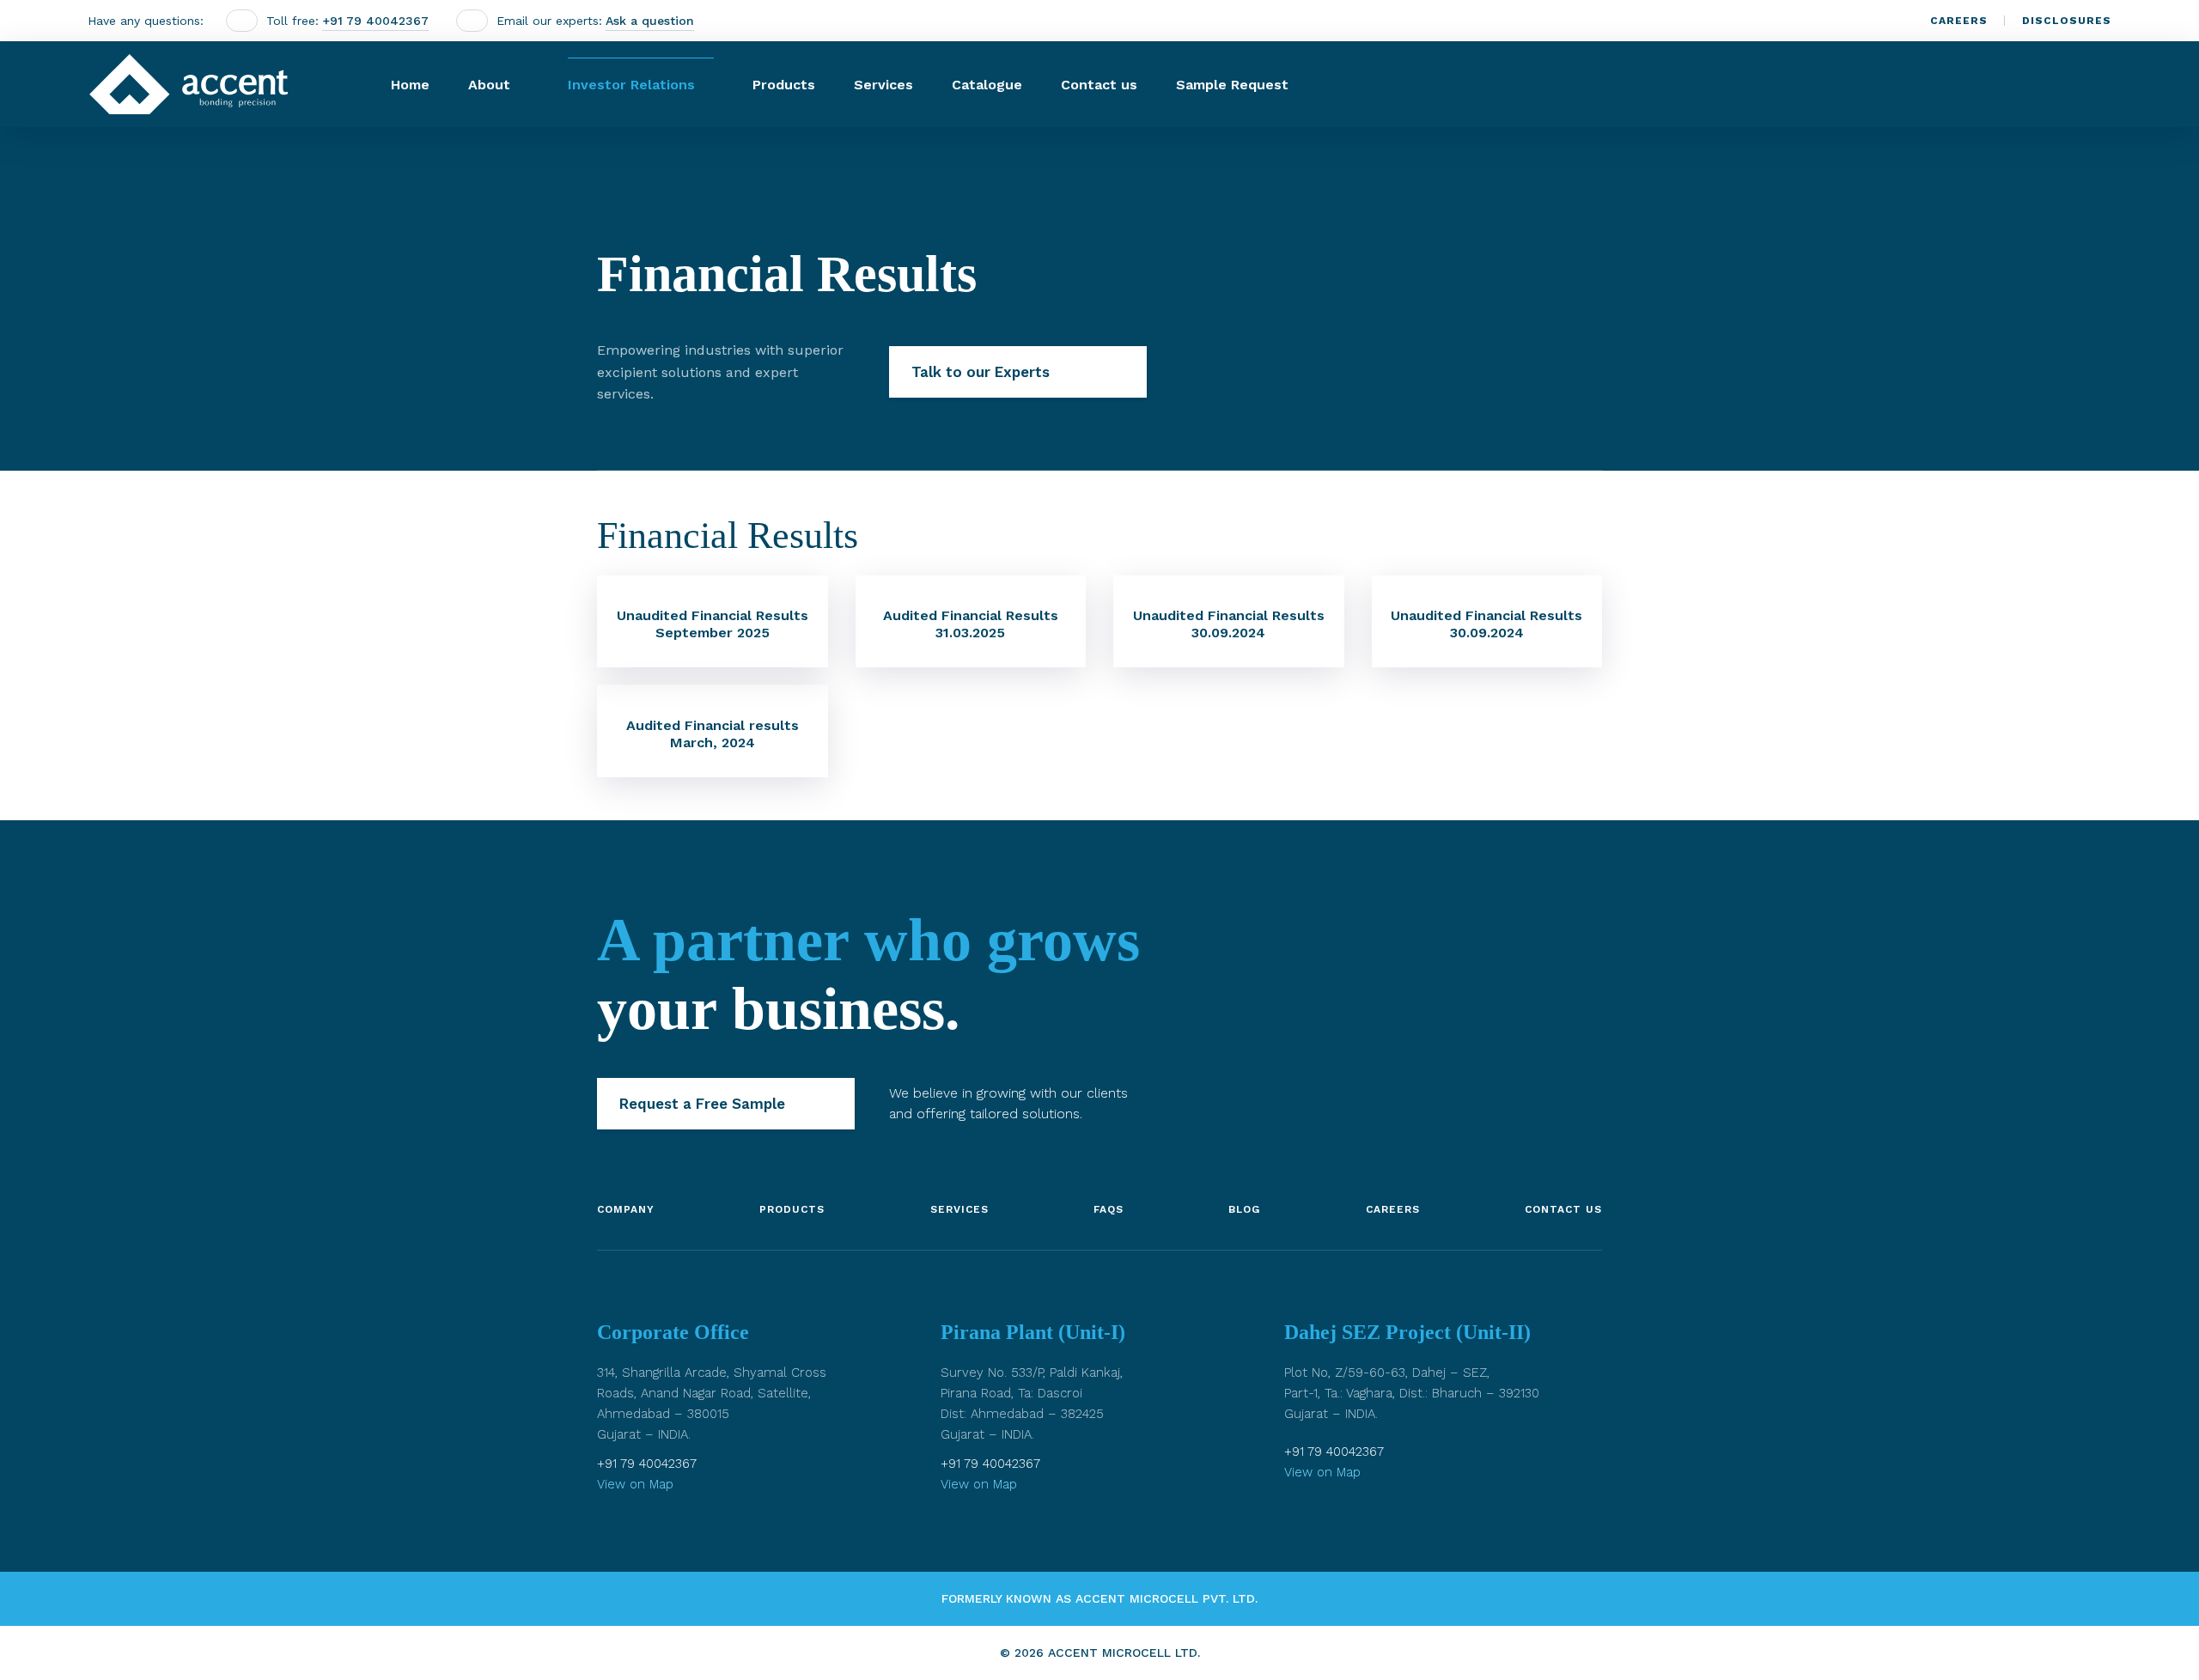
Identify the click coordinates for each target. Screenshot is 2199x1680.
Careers (1959, 21)
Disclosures (2067, 21)
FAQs (1109, 1209)
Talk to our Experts (981, 372)
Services (883, 85)
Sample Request (1232, 85)
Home (410, 85)
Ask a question (650, 21)
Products (784, 85)
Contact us (1099, 85)
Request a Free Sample (702, 1104)
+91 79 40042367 (375, 21)
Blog (1244, 1209)
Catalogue (987, 85)
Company (626, 1209)
